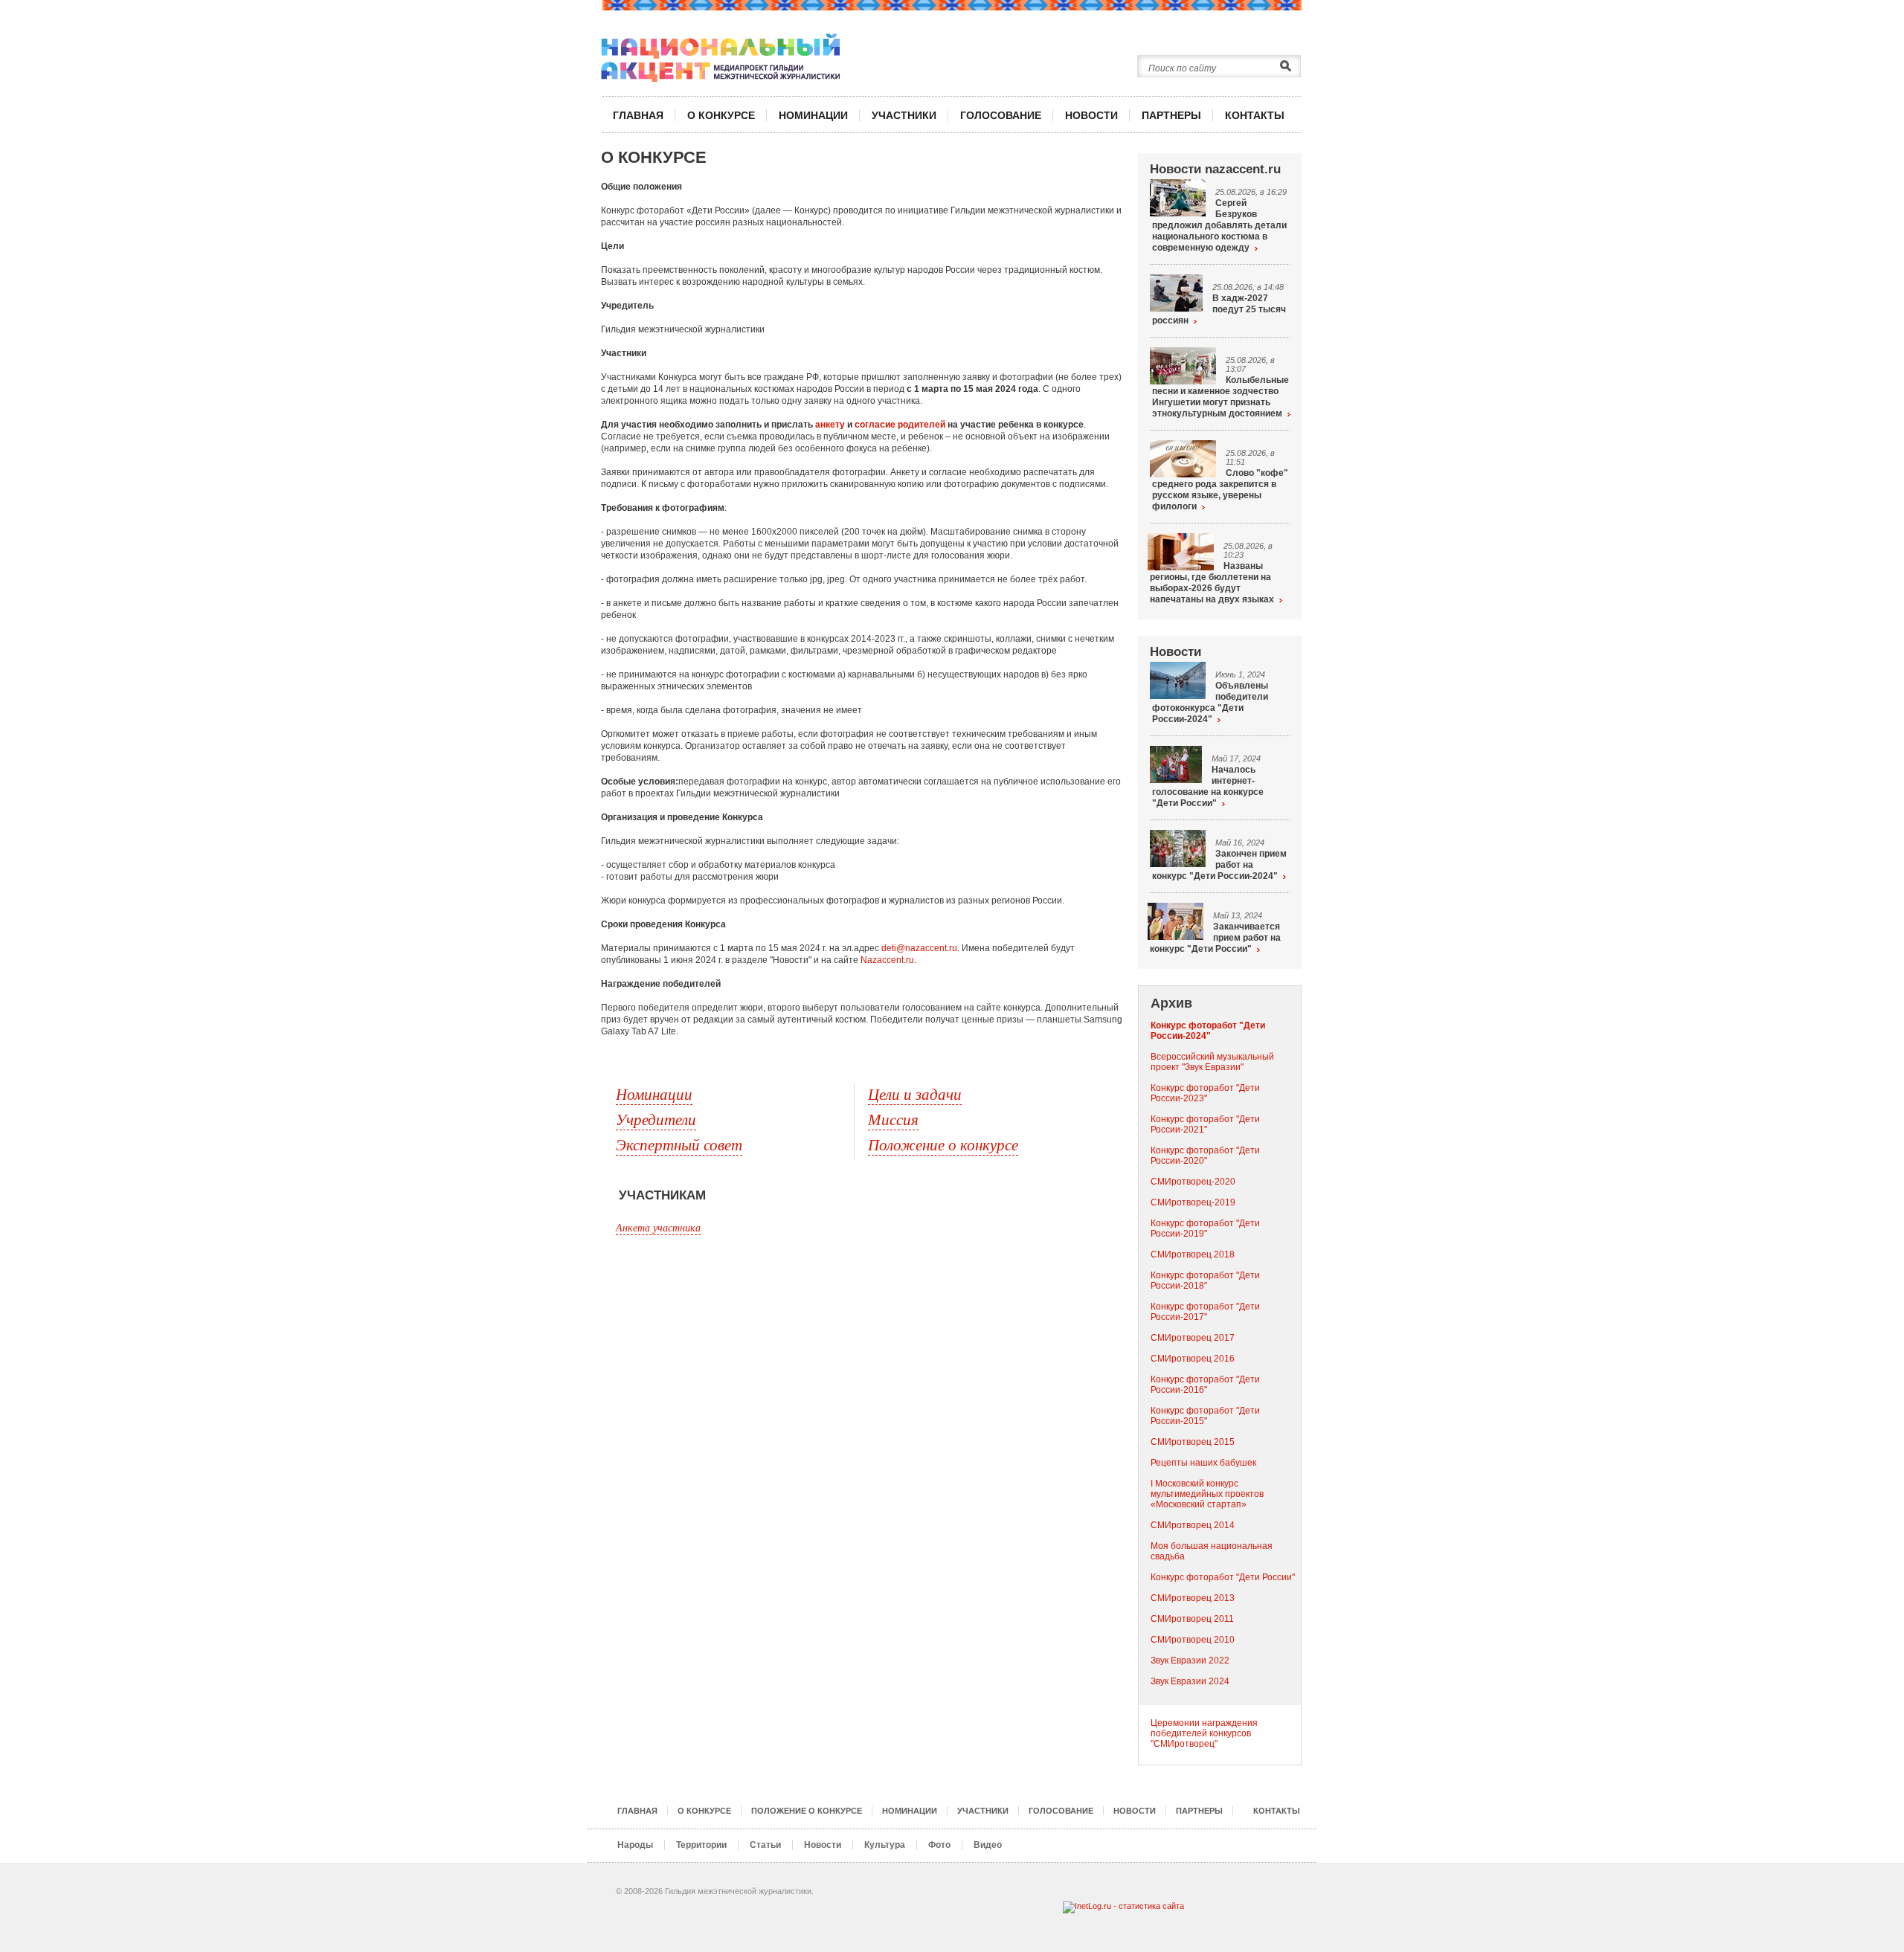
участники (904, 115)
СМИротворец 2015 (1193, 1442)
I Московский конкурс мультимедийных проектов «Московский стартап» (1207, 1494)
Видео (988, 1845)
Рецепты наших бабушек (1203, 1463)
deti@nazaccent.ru (919, 948)
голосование (1001, 115)
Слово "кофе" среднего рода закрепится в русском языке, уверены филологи (1220, 490)
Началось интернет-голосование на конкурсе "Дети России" (1208, 786)
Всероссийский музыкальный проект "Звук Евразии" (1212, 1062)
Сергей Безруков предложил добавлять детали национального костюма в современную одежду (1219, 225)
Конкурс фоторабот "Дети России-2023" (1205, 1093)
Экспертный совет (679, 1144)
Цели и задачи (915, 1094)
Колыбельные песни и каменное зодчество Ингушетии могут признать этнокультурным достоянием (1220, 397)
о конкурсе (721, 115)
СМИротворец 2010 (1193, 1640)
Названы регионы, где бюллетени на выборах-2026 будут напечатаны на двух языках (1212, 583)
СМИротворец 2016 (1193, 1359)
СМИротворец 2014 (1193, 1525)
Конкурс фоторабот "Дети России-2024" (1208, 1031)
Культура (885, 1845)
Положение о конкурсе (943, 1144)
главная (638, 115)
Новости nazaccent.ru (1215, 169)
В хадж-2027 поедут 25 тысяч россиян (1219, 309)
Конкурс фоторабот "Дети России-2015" (1205, 1416)
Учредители (656, 1119)
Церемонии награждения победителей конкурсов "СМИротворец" (1204, 1733)
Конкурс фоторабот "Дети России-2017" (1205, 1312)
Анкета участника (658, 1227)
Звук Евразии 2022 (1190, 1661)
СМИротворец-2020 (1193, 1182)
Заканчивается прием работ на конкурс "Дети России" (1215, 938)
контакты (1255, 115)
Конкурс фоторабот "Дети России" (1223, 1577)
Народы (635, 1845)
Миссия (893, 1119)
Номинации (654, 1094)
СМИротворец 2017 (1193, 1338)
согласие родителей (900, 425)
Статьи (765, 1845)
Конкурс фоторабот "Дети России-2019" (1205, 1228)
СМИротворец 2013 (1193, 1598)
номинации (813, 115)
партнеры (1171, 115)
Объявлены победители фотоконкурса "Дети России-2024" (1210, 702)
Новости (1175, 652)
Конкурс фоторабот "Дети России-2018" (1205, 1281)
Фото (939, 1845)
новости (1091, 115)
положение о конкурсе (807, 1811)
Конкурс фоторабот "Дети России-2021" (1205, 1124)
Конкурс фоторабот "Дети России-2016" (1205, 1385)
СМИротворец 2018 (1193, 1254)
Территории (701, 1845)
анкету (830, 425)
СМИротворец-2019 (1193, 1202)
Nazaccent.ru (887, 960)
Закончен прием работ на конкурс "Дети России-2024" (1219, 865)
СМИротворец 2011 (1192, 1619)
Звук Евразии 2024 (1190, 1681)
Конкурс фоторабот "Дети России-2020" (1205, 1156)
